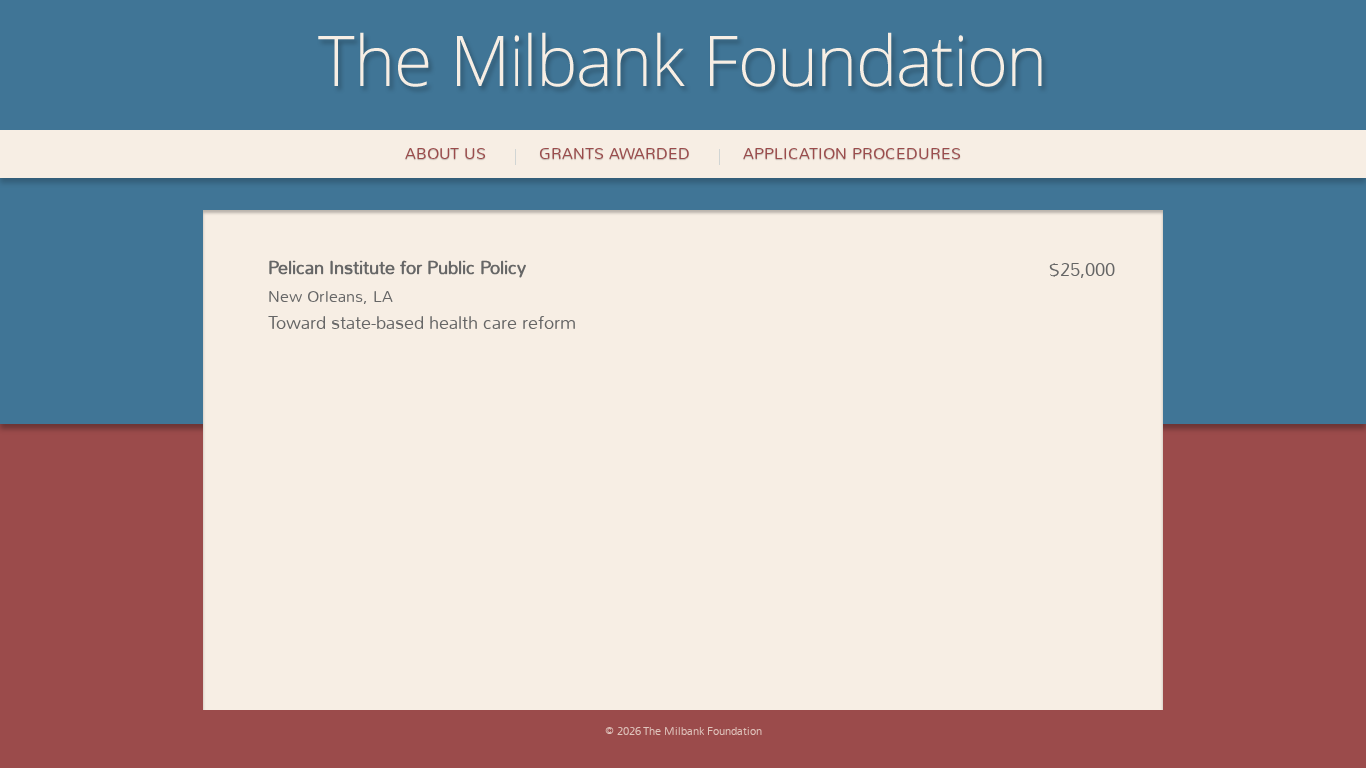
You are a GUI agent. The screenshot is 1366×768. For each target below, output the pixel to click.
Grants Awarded (614, 153)
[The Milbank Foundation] (683, 89)
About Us (445, 153)
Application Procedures (852, 153)
